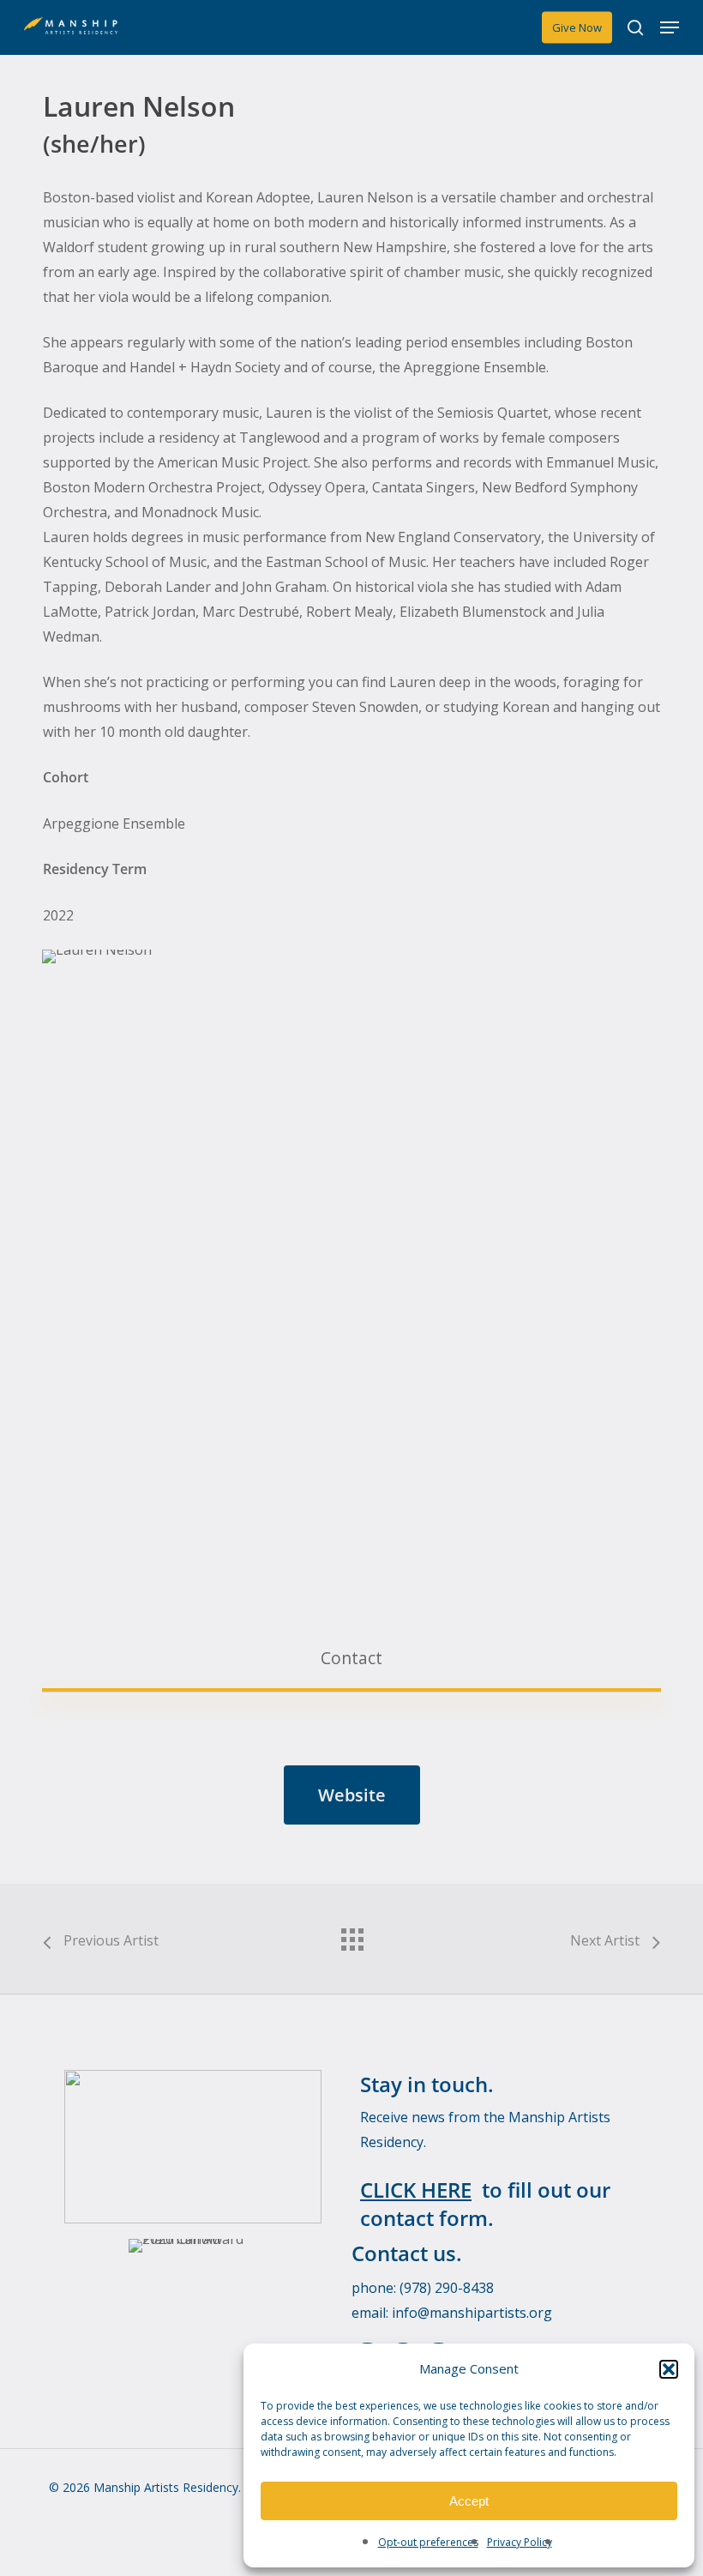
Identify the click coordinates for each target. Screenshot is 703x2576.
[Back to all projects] (351, 1935)
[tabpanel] (351, 1786)
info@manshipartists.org (472, 2313)
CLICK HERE (416, 2190)
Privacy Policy (520, 2542)
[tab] (351, 1658)
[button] (669, 2369)
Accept (469, 2501)
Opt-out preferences (428, 2542)
